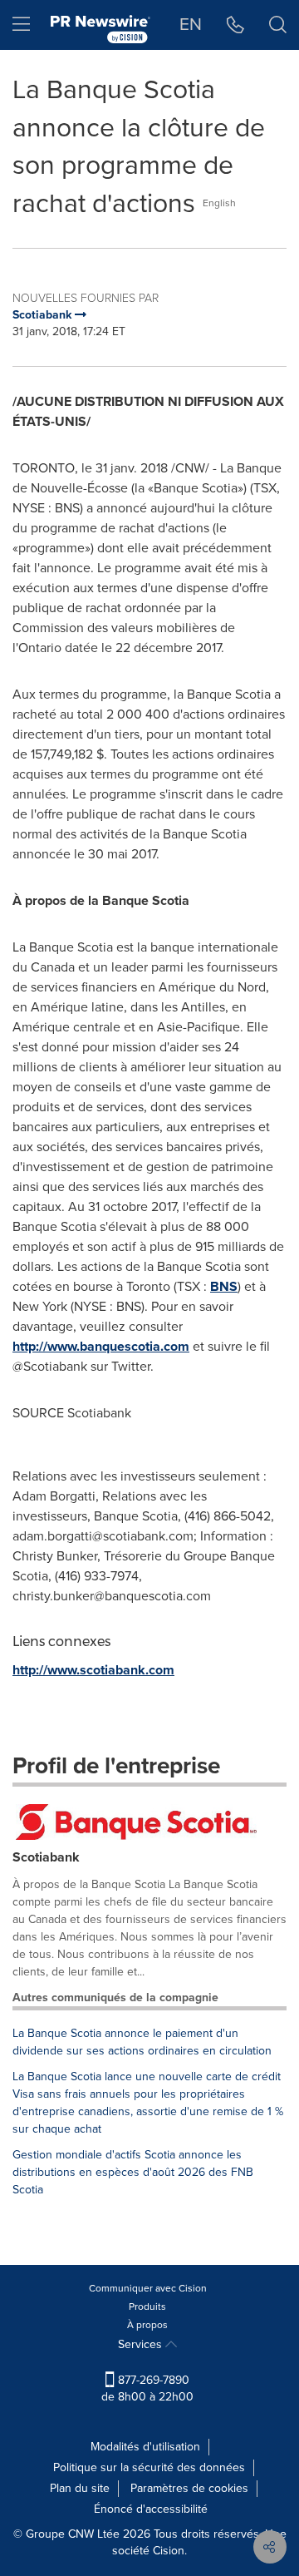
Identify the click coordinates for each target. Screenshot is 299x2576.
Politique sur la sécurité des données (149, 2467)
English (219, 203)
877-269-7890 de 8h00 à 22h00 (147, 2388)
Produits (147, 2307)
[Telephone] (235, 25)
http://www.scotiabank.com (93, 1670)
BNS (224, 1286)
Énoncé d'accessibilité (151, 2509)
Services (142, 2344)
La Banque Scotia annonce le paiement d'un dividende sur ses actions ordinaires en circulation (142, 2042)
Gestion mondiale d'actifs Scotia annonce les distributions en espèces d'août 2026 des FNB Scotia (133, 2172)
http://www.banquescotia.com (101, 1346)
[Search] (278, 25)
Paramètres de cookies (189, 2488)
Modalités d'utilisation (145, 2447)
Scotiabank (46, 1857)
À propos (147, 2325)
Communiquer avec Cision (148, 2288)
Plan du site (80, 2488)
